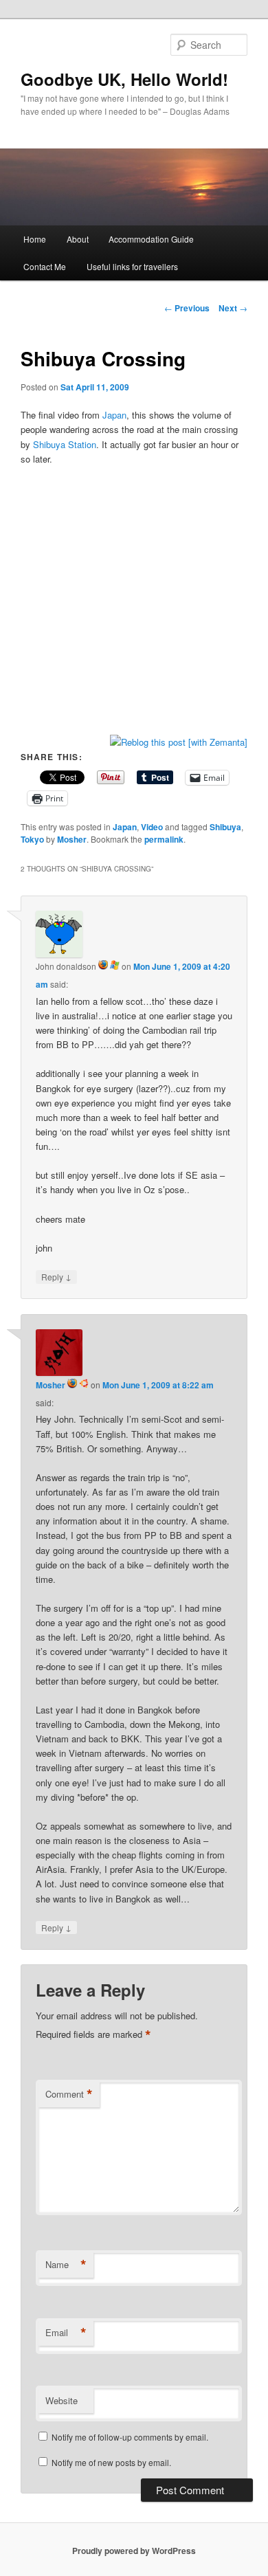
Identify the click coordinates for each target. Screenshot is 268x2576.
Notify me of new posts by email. (111, 2462)
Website (62, 2400)
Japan (114, 415)
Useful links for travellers (132, 266)
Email (66, 2333)
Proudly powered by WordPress (134, 2551)
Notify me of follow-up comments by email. (130, 2437)
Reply (56, 1276)
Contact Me (45, 266)
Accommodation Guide (151, 239)
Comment (69, 2094)
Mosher (72, 839)
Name (66, 2265)
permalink (164, 839)
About (78, 239)
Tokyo (32, 839)
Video (152, 827)
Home (35, 239)
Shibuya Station (65, 444)
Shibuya (225, 827)
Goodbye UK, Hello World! (124, 79)
